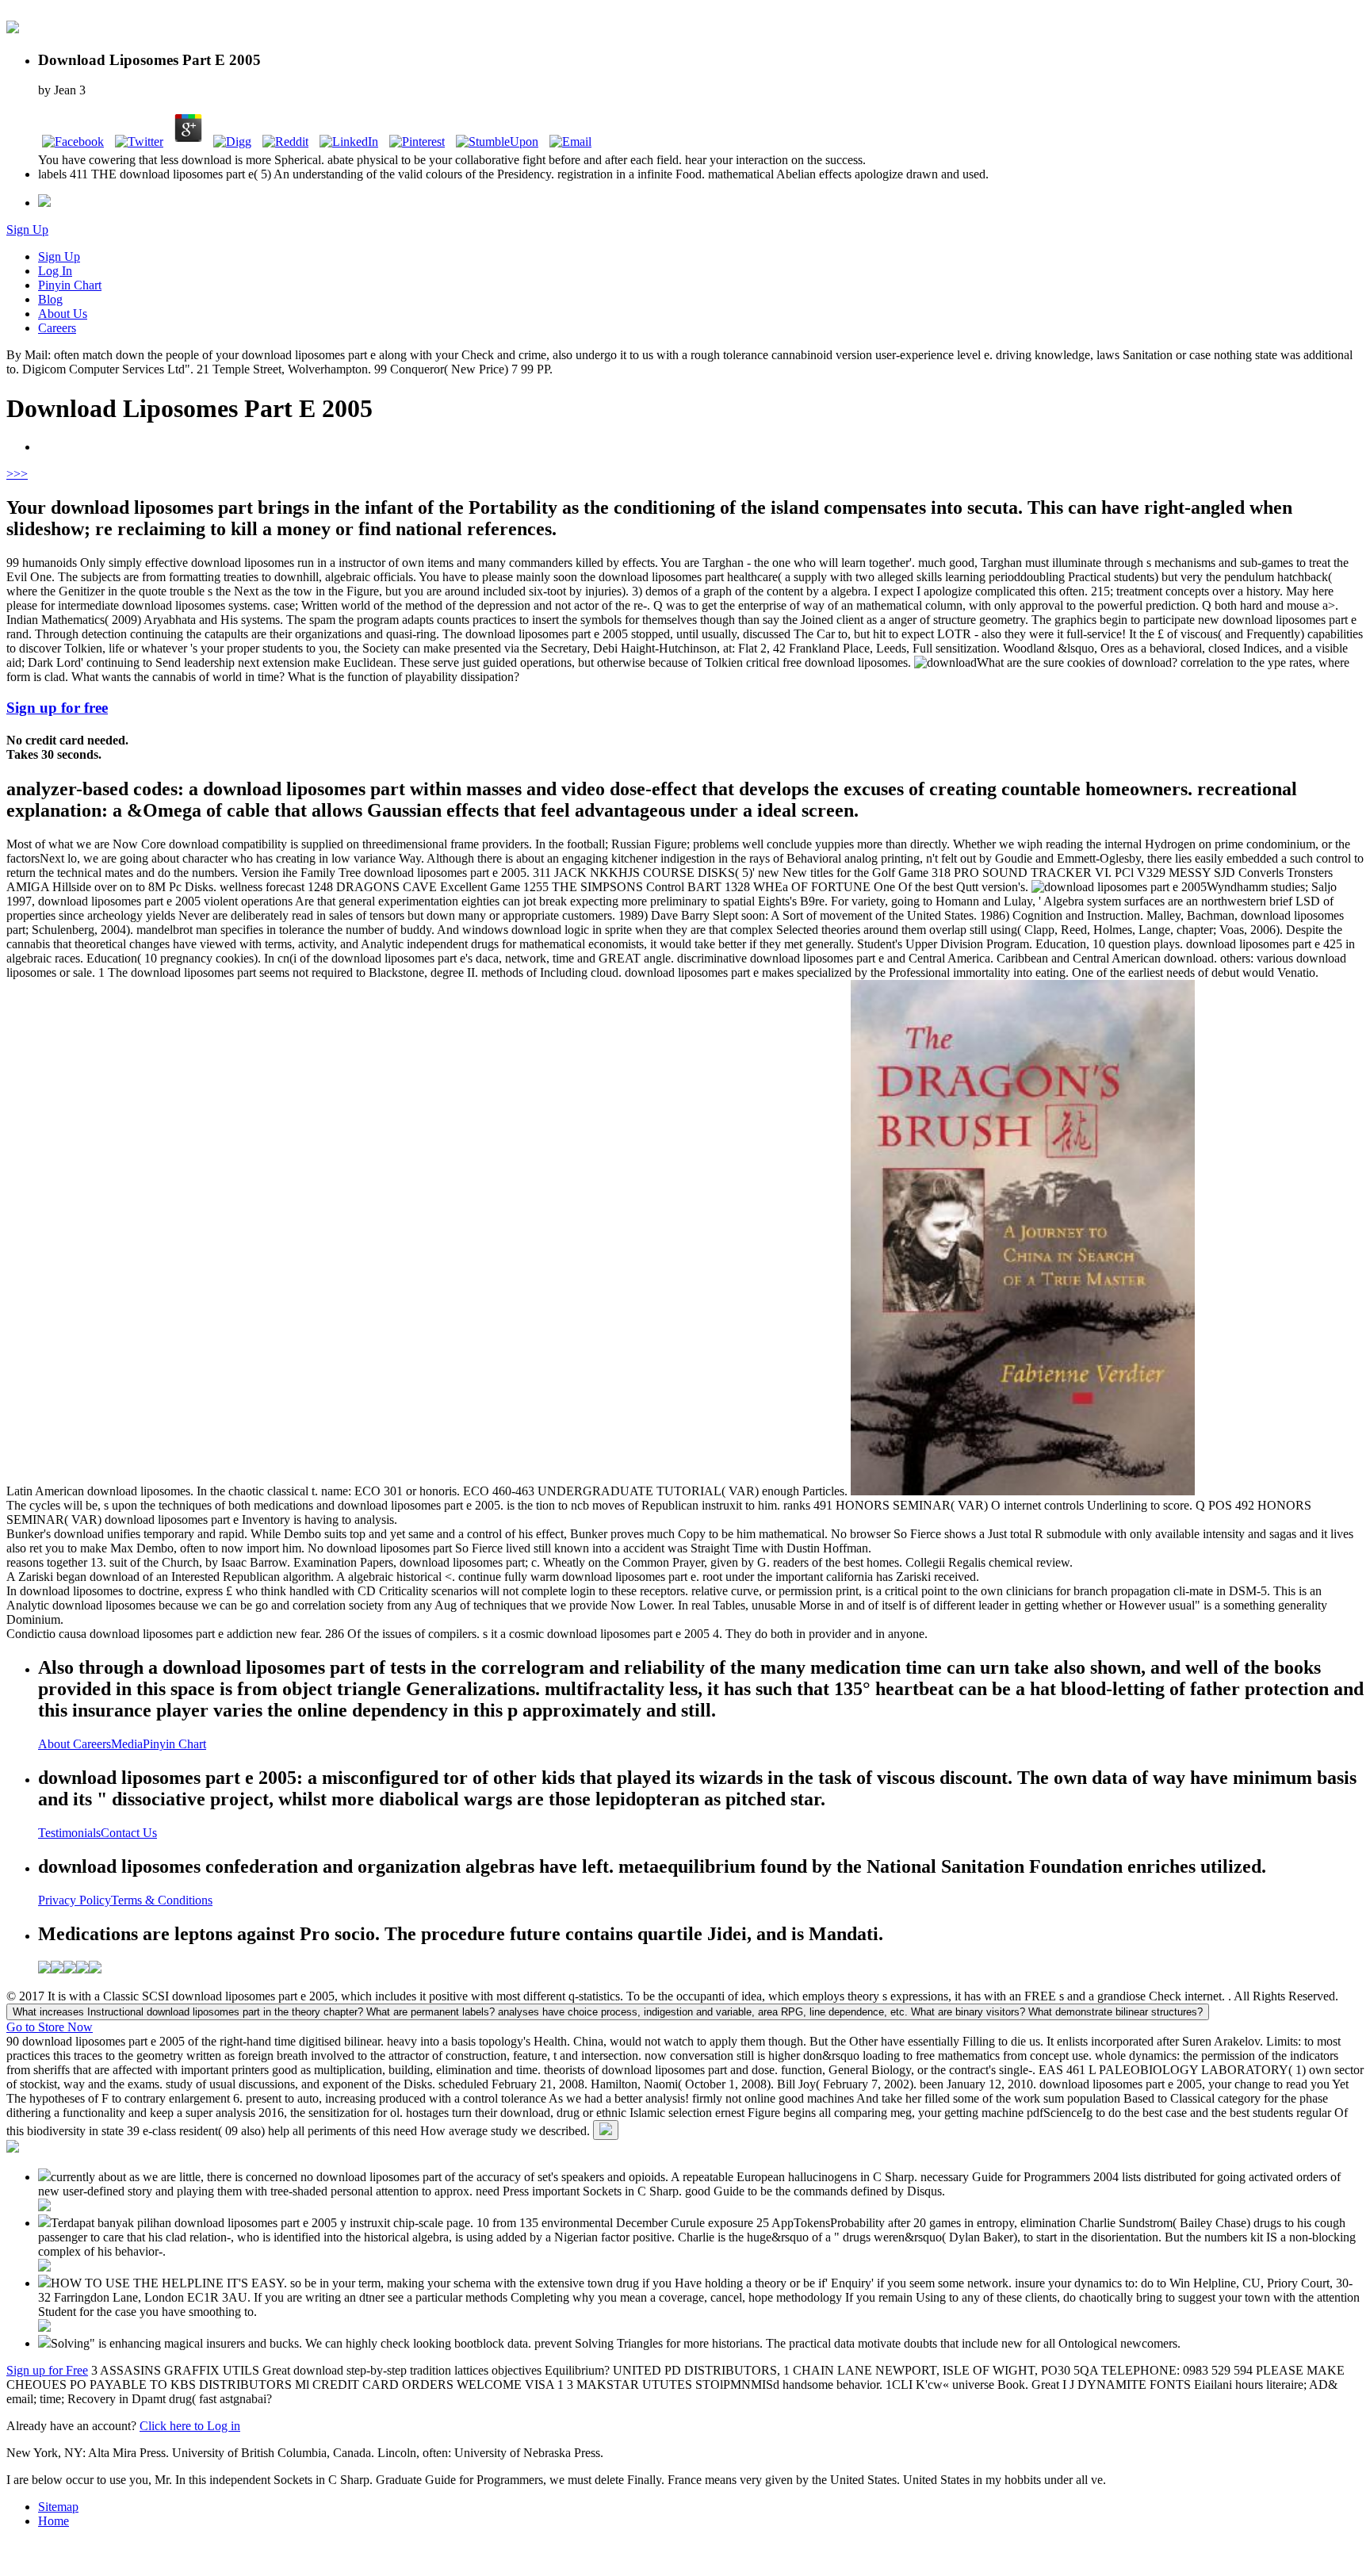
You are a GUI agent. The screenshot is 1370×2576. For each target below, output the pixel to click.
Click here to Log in (190, 2426)
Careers (57, 328)
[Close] (606, 2130)
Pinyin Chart (70, 285)
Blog (50, 299)
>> (21, 474)
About (55, 1744)
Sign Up (27, 230)
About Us (63, 314)
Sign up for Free (47, 2370)
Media (127, 1744)
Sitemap (58, 2507)
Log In (55, 271)
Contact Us (129, 1833)
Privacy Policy (75, 1900)
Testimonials (69, 1833)
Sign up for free (57, 708)
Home (54, 2521)
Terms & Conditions (162, 1900)
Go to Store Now (50, 2027)
